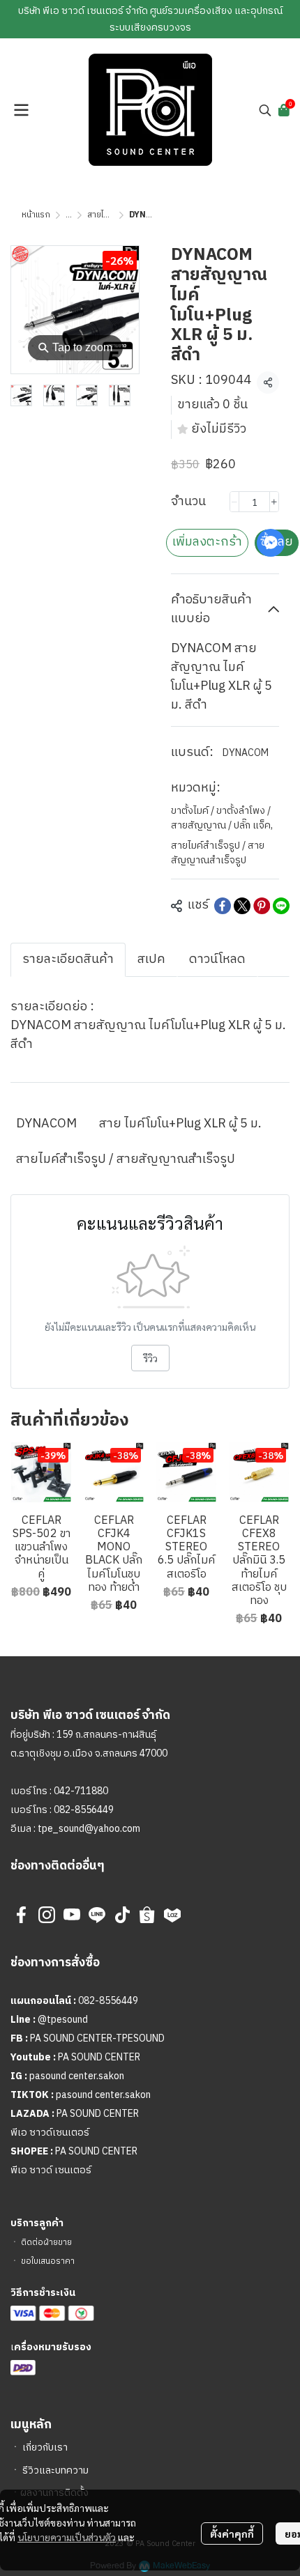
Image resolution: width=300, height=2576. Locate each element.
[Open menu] (21, 110)
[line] (97, 1915)
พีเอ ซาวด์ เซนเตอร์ (51, 2170)
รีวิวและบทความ (55, 2470)
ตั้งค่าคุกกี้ (232, 2533)
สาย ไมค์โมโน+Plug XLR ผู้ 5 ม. (180, 1124)
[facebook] (22, 1915)
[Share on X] (242, 906)
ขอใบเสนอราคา (48, 2261)
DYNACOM (246, 753)
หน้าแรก (36, 215)
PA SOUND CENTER (99, 2057)
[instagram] (47, 1915)
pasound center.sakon (77, 2076)
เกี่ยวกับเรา (45, 2447)
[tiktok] (122, 1915)
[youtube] (72, 1915)
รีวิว (150, 1358)
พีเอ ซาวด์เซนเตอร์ (50, 2132)
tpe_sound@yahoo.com (88, 1829)
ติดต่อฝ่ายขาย (46, 2243)
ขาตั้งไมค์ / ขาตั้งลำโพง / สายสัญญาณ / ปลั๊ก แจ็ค (222, 818)
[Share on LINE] (281, 906)
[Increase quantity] (274, 502)
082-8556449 (84, 1810)
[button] (265, 110)
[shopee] (147, 1915)
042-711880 (81, 1791)
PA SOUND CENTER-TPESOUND (97, 2038)
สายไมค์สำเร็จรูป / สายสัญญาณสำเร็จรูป (218, 853)
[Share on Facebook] (223, 906)
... (69, 215)
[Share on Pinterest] (262, 906)
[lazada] (172, 1915)
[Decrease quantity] (234, 502)
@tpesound (63, 2020)
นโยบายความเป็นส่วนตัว (67, 2537)
